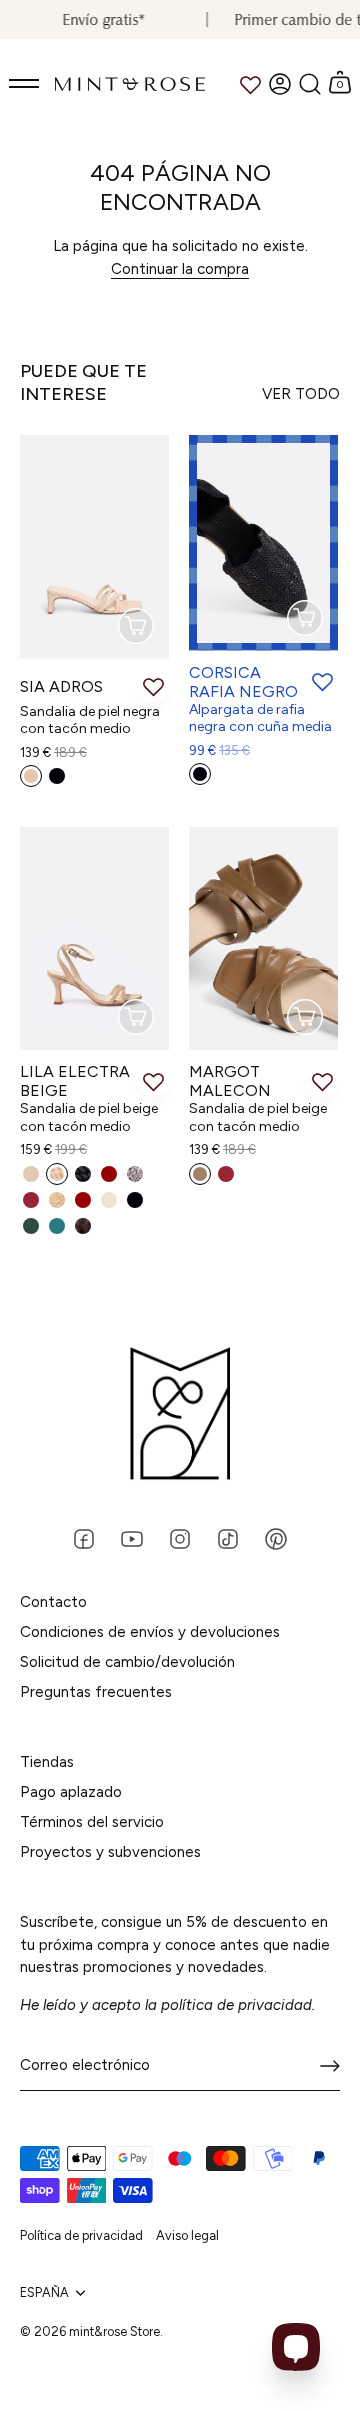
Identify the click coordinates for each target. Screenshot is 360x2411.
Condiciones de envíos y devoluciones (150, 1632)
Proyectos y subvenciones (110, 1852)
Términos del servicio (92, 1822)
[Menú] (25, 84)
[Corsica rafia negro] (263, 543)
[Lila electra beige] (94, 939)
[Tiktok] (228, 1538)
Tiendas (47, 1762)
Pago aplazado (71, 1792)
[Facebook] (84, 1538)
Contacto (53, 1602)
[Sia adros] (94, 547)
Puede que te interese (83, 382)
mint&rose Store (114, 2331)
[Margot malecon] (263, 939)
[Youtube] (132, 1538)
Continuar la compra (180, 269)
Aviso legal (187, 2235)
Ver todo (301, 394)
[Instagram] (180, 1538)
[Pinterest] (276, 1538)
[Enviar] (330, 2066)
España (44, 2292)
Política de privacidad (81, 2235)
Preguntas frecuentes (96, 1692)
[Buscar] (310, 84)
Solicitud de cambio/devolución (127, 1662)
